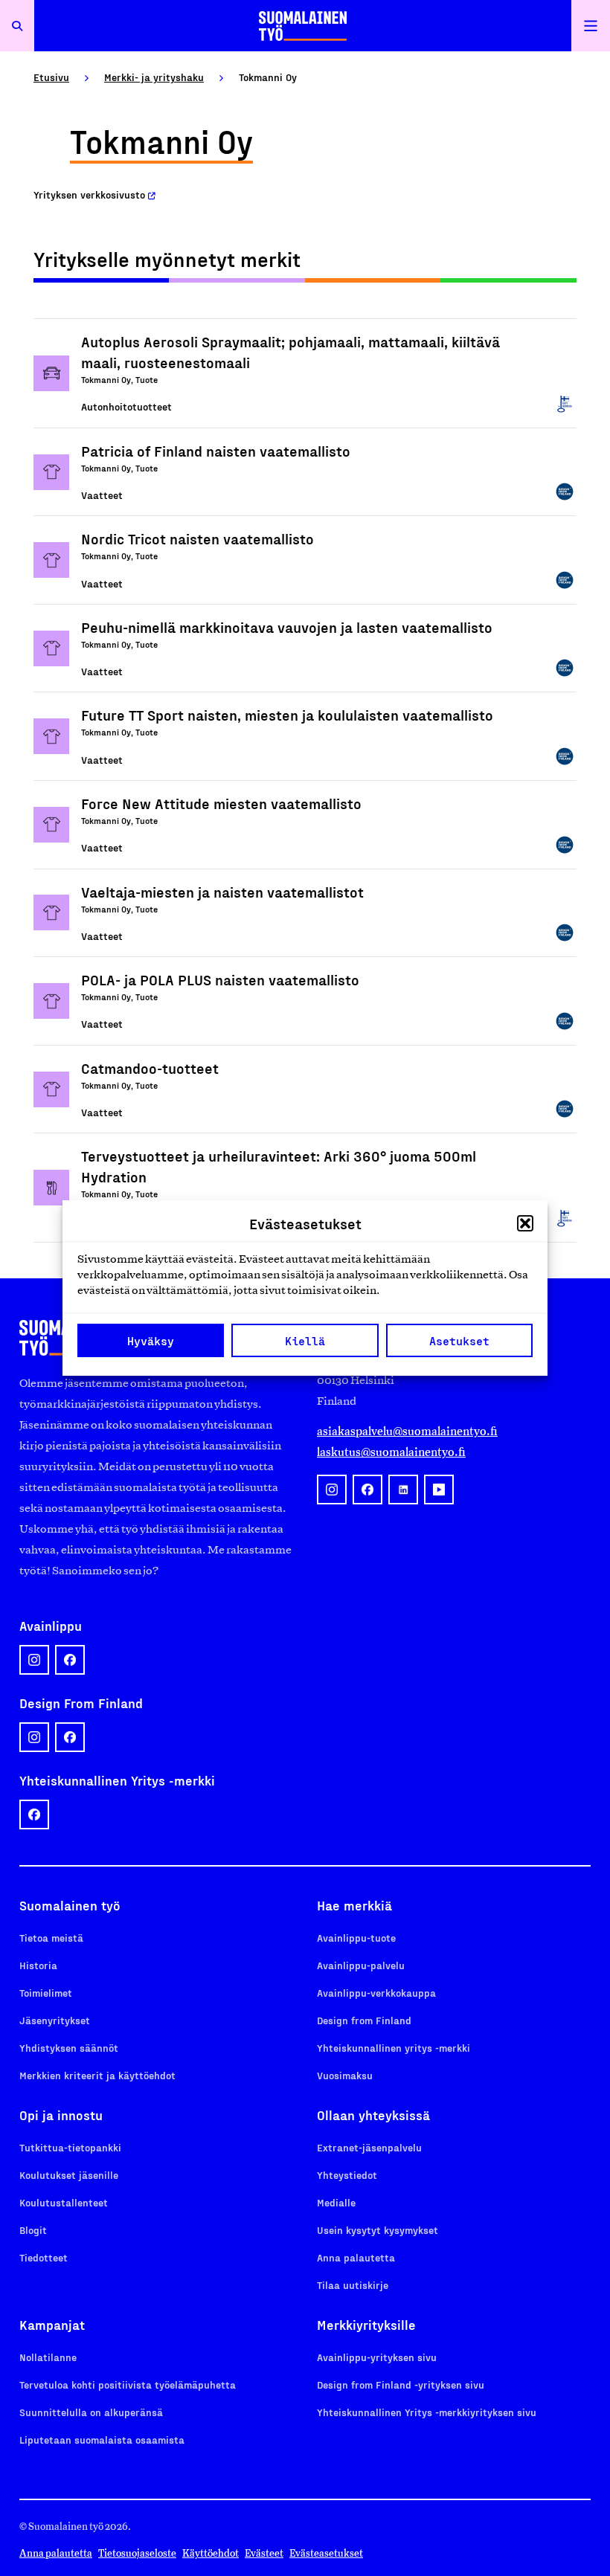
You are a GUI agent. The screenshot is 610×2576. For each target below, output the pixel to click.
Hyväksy (151, 1341)
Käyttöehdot (211, 2553)
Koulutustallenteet (64, 2202)
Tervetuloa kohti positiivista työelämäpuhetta (128, 2385)
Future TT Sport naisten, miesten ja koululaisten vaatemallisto (287, 715)
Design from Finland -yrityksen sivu (401, 2385)
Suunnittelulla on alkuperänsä (91, 2412)
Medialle (336, 2202)
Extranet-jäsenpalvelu (369, 2147)
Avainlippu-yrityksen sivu (377, 2357)
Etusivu (51, 77)
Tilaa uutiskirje (353, 2285)
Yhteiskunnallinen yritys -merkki (394, 2048)
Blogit (33, 2230)
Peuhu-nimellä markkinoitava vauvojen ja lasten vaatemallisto (287, 627)
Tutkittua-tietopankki (70, 2147)
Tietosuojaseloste (137, 2553)
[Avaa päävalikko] (591, 26)
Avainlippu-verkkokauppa (376, 1993)
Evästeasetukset (326, 2553)
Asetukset (459, 1341)
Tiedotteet (44, 2257)
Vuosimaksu (345, 2075)
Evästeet (264, 2553)
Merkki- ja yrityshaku (154, 77)
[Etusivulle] (303, 26)
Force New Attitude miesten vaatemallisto (221, 803)
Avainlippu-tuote (356, 1938)
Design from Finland (364, 2020)
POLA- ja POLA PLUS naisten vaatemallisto (220, 979)
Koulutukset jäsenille (69, 2175)
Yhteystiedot (347, 2175)
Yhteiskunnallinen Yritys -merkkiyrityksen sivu (427, 2412)
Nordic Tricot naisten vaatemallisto (198, 538)
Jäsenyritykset (55, 2020)
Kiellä (305, 1341)
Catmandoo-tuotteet (150, 1068)
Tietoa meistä (51, 1938)
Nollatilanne (48, 2357)
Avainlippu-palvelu (361, 1965)
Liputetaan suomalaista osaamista (102, 2440)
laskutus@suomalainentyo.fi (391, 1452)
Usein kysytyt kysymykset (378, 2230)
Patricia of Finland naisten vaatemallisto (216, 451)
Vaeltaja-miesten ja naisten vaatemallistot (222, 892)
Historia (38, 1965)
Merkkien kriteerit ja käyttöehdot (97, 2075)
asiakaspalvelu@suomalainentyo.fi (407, 1431)
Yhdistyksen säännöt (69, 2048)
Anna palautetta (356, 2257)
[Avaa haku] (17, 26)
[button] (525, 1223)
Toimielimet (46, 1993)
